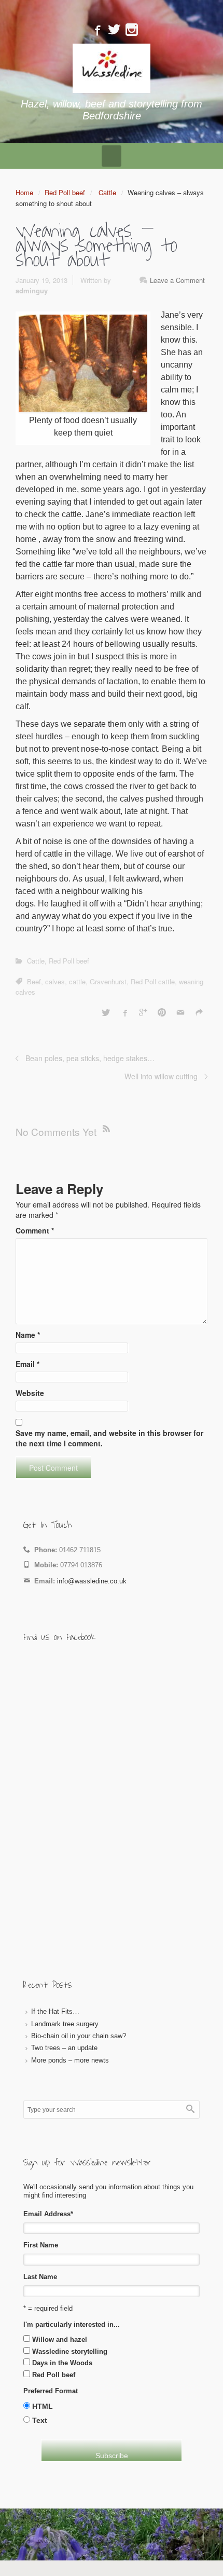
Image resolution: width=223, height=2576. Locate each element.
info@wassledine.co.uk (92, 1581)
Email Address (48, 2214)
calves (55, 981)
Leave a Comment (177, 280)
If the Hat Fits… (55, 2011)
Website (30, 1393)
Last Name (40, 2277)
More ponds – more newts (70, 2060)
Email (27, 1364)
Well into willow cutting (161, 1076)
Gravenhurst (108, 981)
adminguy (32, 290)
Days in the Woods (62, 2363)
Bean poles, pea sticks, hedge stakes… (90, 1058)
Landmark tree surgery (65, 2024)
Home (24, 192)
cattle (77, 981)
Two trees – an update (64, 2048)
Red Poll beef (65, 192)
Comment (35, 1230)
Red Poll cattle (153, 981)
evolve (46, 2540)
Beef (34, 981)
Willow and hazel (60, 2340)
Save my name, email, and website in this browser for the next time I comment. (109, 1438)
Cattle (107, 192)
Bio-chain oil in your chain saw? (79, 2036)
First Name (41, 2245)
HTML (43, 2406)
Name (28, 1335)
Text (40, 2420)
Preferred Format (51, 2391)
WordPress (171, 2540)
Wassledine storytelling (70, 2351)
